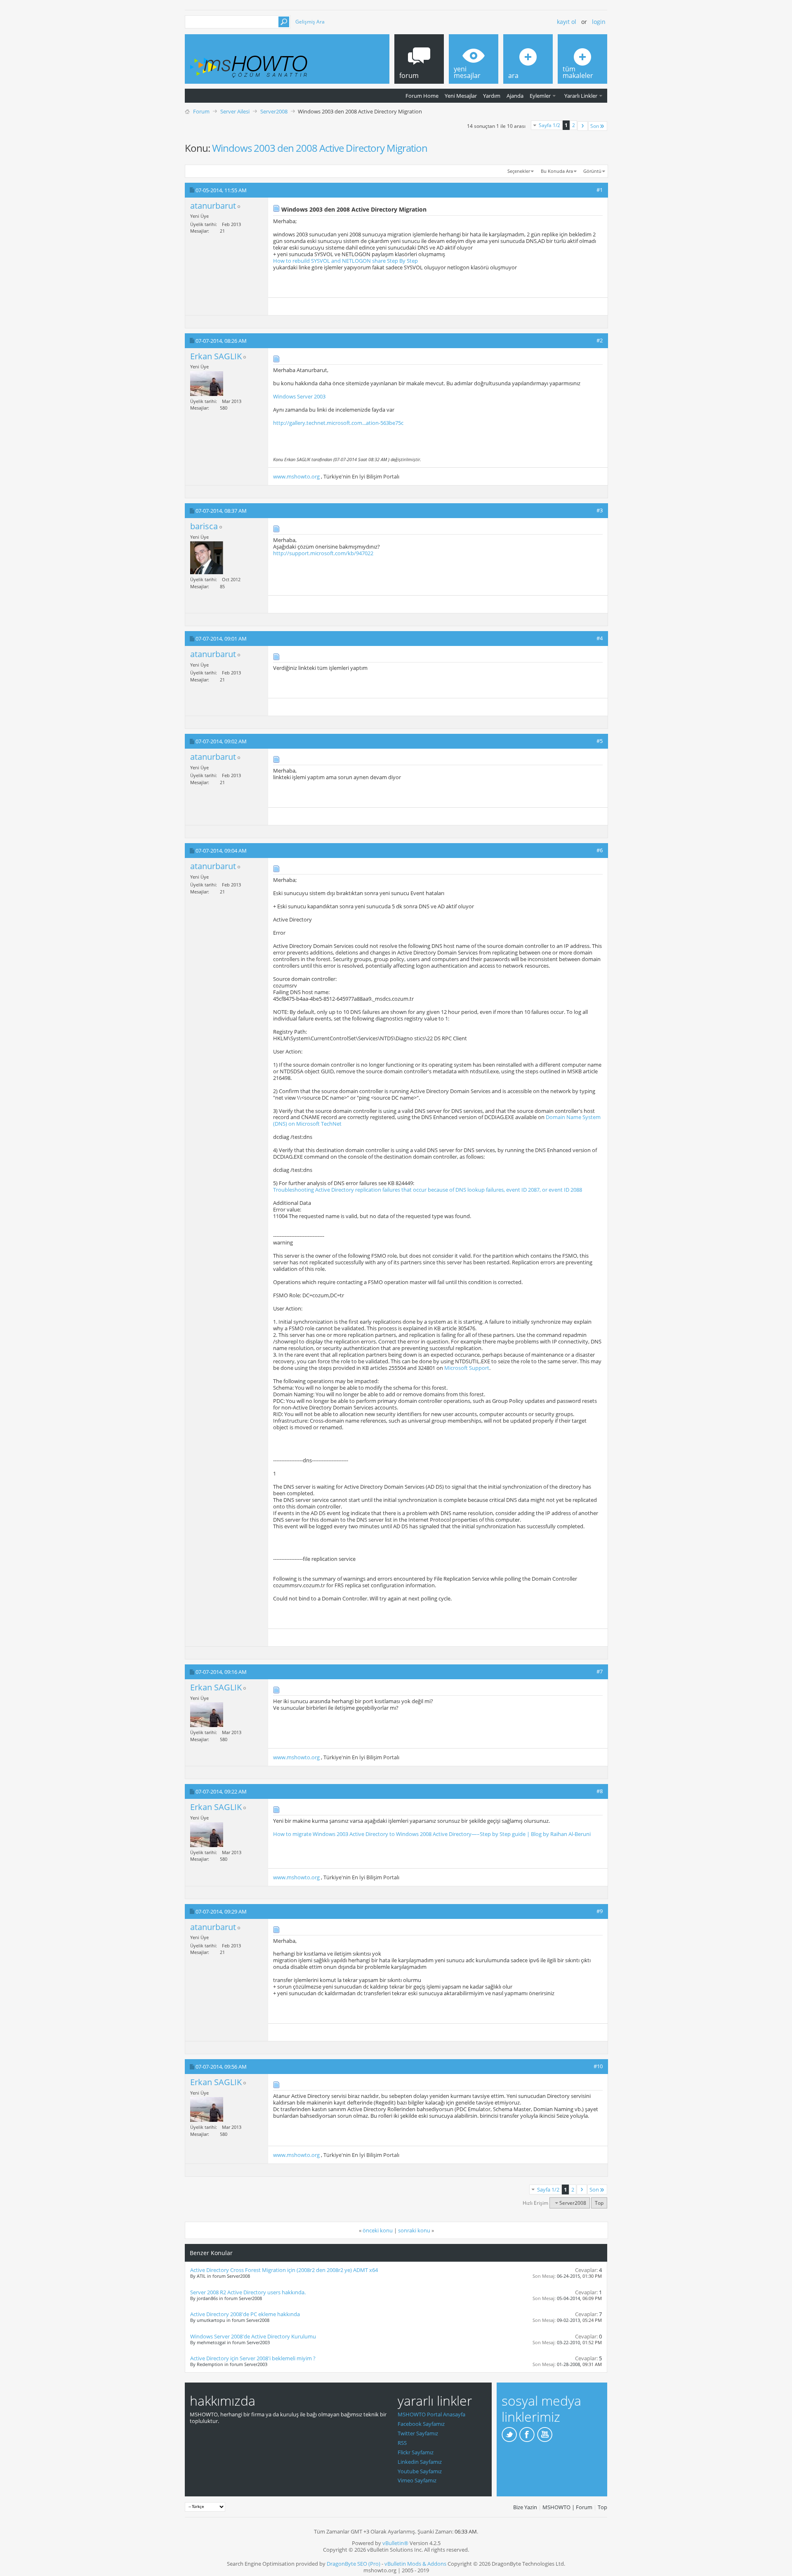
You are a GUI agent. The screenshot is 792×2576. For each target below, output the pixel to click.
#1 (600, 190)
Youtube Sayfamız (420, 2471)
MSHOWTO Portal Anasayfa (431, 2414)
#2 (600, 340)
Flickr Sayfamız (416, 2452)
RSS (402, 2443)
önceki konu (378, 2230)
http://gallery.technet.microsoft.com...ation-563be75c (338, 423)
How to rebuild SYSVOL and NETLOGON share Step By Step (345, 261)
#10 (598, 2066)
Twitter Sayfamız (418, 2433)
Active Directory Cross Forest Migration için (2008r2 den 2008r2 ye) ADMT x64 (284, 2270)
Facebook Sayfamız (421, 2424)
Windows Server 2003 (299, 396)
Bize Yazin (525, 2507)
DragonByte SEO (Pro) (354, 2564)
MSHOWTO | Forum (567, 2507)
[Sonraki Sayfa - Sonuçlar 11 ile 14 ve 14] (583, 126)
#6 (600, 850)
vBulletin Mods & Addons (415, 2564)
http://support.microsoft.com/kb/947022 (323, 553)
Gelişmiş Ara (310, 22)
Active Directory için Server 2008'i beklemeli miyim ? (253, 2358)
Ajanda (515, 96)
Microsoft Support (467, 1368)
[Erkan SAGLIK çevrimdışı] (207, 384)
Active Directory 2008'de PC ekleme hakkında (245, 2314)
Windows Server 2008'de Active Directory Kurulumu (253, 2336)
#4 (600, 638)
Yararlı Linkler (581, 96)
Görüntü (592, 171)
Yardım (492, 96)
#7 (600, 1671)
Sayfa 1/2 (549, 125)
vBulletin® (395, 2543)
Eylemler (540, 96)
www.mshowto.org (296, 476)
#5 (600, 741)
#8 (600, 1791)
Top (599, 2203)
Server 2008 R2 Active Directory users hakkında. (248, 2292)
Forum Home (422, 96)
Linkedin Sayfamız (420, 2462)
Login (599, 22)
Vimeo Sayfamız (417, 2480)
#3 (600, 510)
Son (595, 126)
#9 (600, 1911)
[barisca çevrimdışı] (207, 558)
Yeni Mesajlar (461, 96)
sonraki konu (414, 2230)
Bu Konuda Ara (557, 171)
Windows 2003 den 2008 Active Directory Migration (320, 148)
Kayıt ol (567, 22)
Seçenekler (519, 171)
